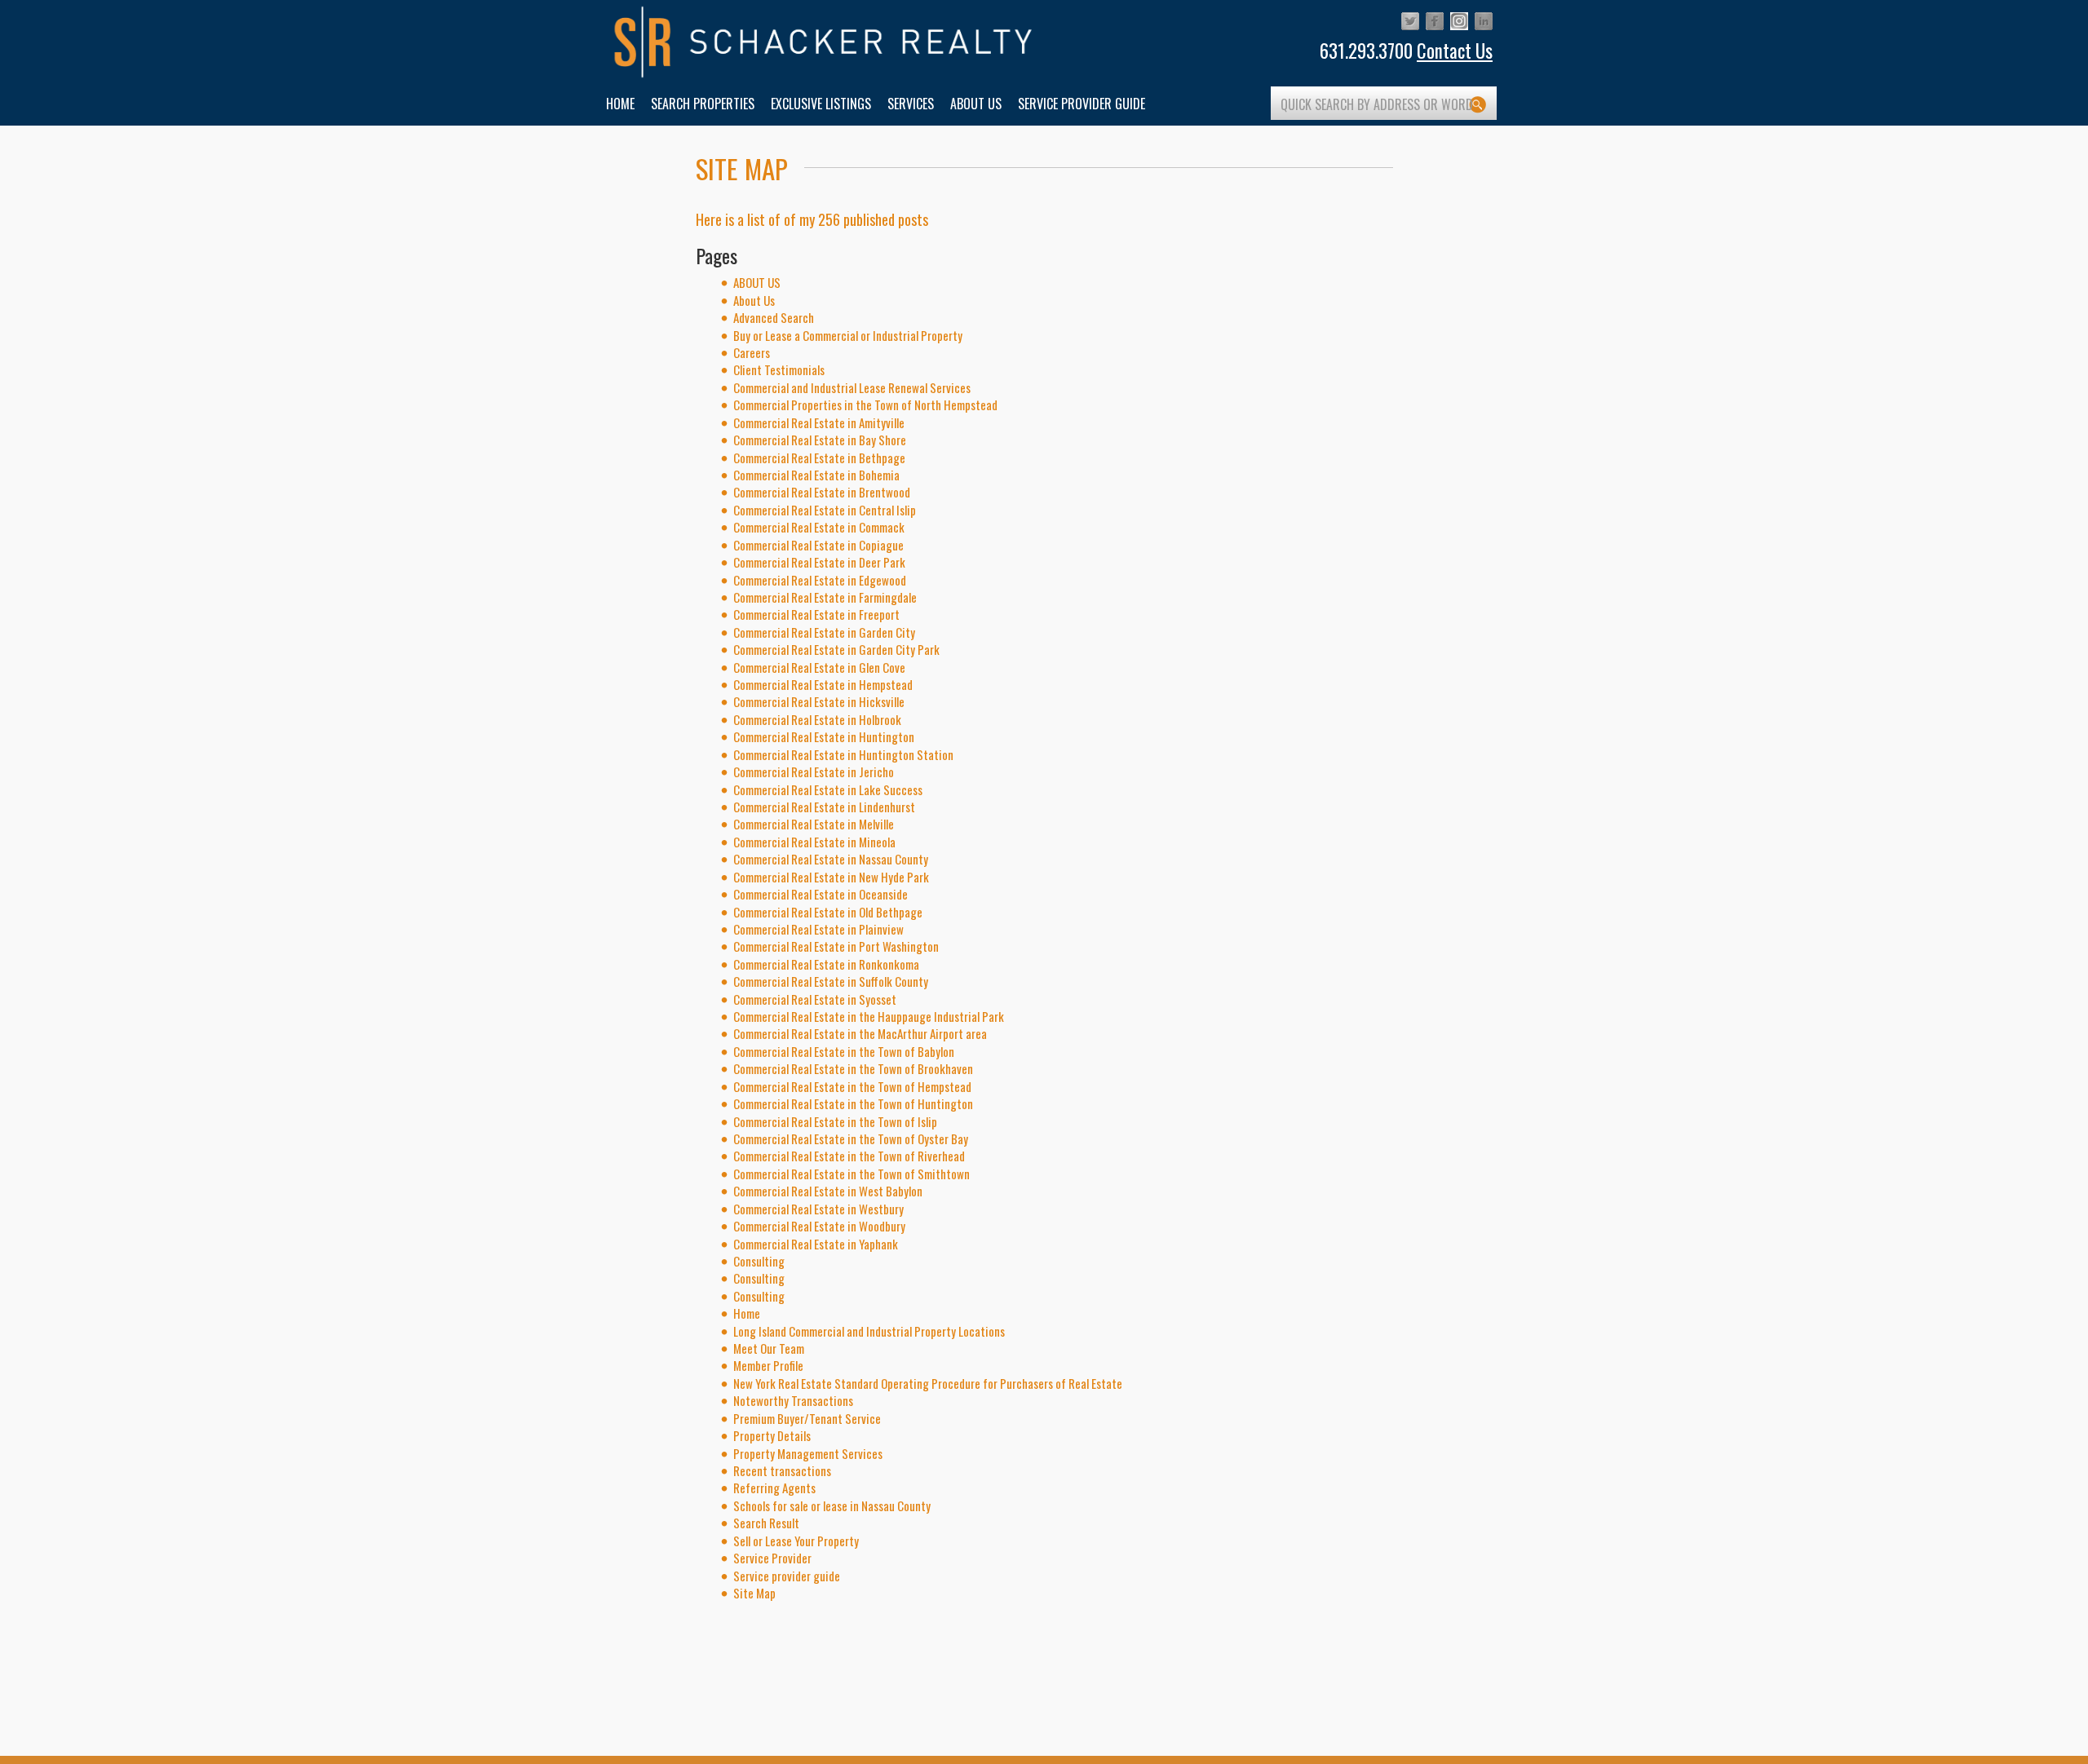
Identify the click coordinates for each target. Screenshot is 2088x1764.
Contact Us (1455, 51)
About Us (754, 300)
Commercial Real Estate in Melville (814, 824)
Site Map (754, 1593)
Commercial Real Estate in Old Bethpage (828, 912)
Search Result (766, 1523)
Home (747, 1313)
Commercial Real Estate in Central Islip (825, 510)
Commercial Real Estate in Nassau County (831, 859)
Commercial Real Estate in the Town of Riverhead (849, 1156)
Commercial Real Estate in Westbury (818, 1209)
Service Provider (772, 1558)
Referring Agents (774, 1488)
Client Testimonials (779, 369)
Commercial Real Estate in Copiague (818, 545)
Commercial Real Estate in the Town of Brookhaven (853, 1068)
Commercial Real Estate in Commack (819, 527)
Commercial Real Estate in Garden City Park (836, 649)
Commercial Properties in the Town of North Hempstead (865, 405)
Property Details (772, 1435)
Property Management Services (808, 1453)
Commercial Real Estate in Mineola (814, 842)
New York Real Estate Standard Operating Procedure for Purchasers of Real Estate (928, 1383)
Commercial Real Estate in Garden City (824, 632)
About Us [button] (976, 104)
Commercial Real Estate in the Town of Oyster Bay (851, 1138)
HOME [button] (620, 104)
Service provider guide (787, 1576)
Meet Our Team (769, 1348)
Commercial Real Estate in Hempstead (823, 684)
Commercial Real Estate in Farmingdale (825, 597)
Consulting (759, 1261)
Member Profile (768, 1365)
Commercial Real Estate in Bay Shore (820, 440)
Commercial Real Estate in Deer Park (819, 562)
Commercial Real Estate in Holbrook (817, 719)
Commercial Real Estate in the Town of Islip (835, 1121)
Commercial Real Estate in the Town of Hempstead (852, 1086)
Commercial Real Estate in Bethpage (819, 458)
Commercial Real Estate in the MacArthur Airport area (860, 1033)
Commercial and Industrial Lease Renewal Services (852, 387)
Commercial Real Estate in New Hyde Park (831, 877)
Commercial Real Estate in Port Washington (836, 946)
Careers (752, 352)
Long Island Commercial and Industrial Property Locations (869, 1331)
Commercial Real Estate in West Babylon (828, 1191)
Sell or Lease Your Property (796, 1541)
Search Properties (703, 104)
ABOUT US (757, 282)
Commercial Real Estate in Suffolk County (831, 981)
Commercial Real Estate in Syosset (815, 999)
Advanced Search (774, 317)
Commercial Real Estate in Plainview (818, 929)
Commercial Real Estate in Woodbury (819, 1226)
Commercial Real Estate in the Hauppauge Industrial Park (869, 1016)
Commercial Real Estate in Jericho (814, 771)
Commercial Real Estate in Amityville (819, 422)
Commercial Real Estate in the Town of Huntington (853, 1103)
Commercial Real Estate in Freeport (816, 614)
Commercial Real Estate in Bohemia (816, 475)
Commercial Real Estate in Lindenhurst (824, 807)
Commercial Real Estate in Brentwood (822, 492)
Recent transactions (782, 1470)
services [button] (911, 104)
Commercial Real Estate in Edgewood (820, 580)
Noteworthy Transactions (793, 1400)
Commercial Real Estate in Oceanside (821, 894)
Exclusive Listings (821, 104)
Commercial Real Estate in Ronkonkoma (826, 964)
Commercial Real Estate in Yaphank (816, 1244)
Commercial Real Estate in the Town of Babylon (844, 1051)
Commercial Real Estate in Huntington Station (843, 754)
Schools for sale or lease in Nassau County (832, 1505)
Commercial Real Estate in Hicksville (819, 701)
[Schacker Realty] (824, 42)
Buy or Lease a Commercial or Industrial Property (848, 335)
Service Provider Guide (1082, 104)
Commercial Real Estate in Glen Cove (819, 667)
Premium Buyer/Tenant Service (807, 1418)
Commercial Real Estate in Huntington (824, 736)
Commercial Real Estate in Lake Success (828, 789)
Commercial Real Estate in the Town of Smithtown (852, 1174)
